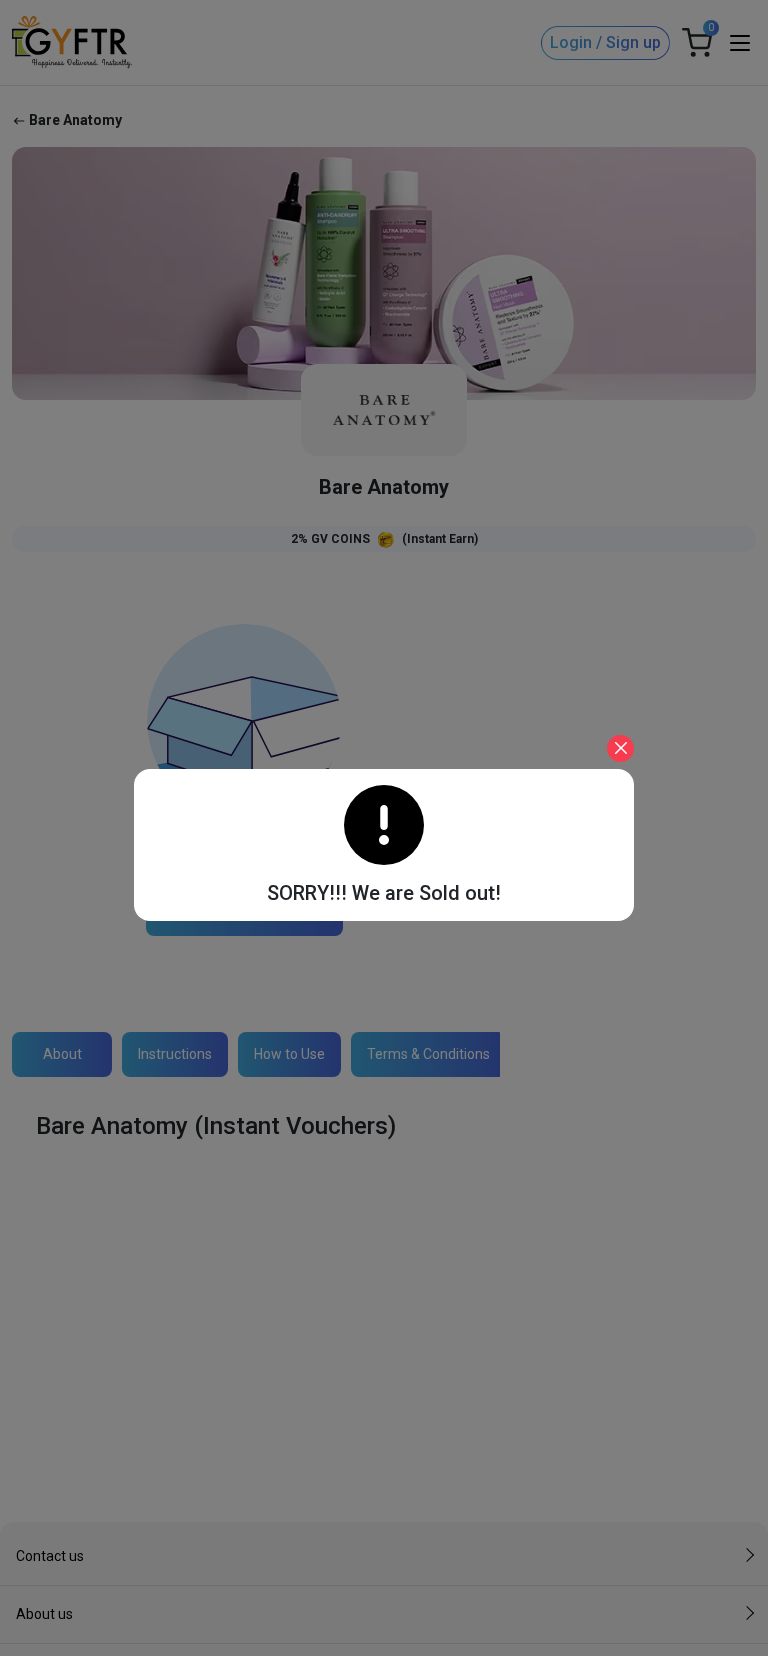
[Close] (620, 748)
